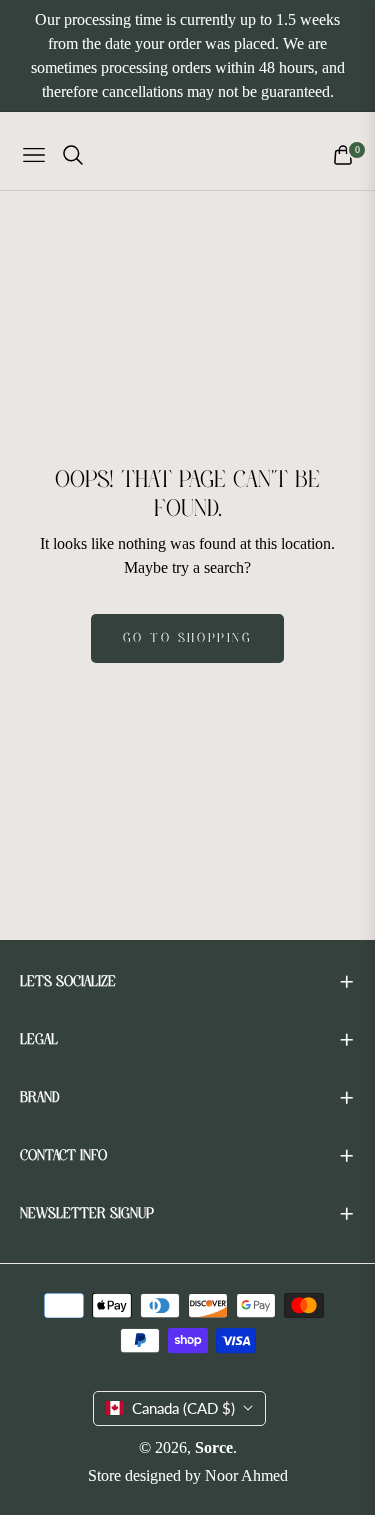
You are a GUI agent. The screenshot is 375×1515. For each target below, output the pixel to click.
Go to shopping (187, 638)
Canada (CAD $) (183, 1408)
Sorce (214, 1447)
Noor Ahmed (246, 1475)
